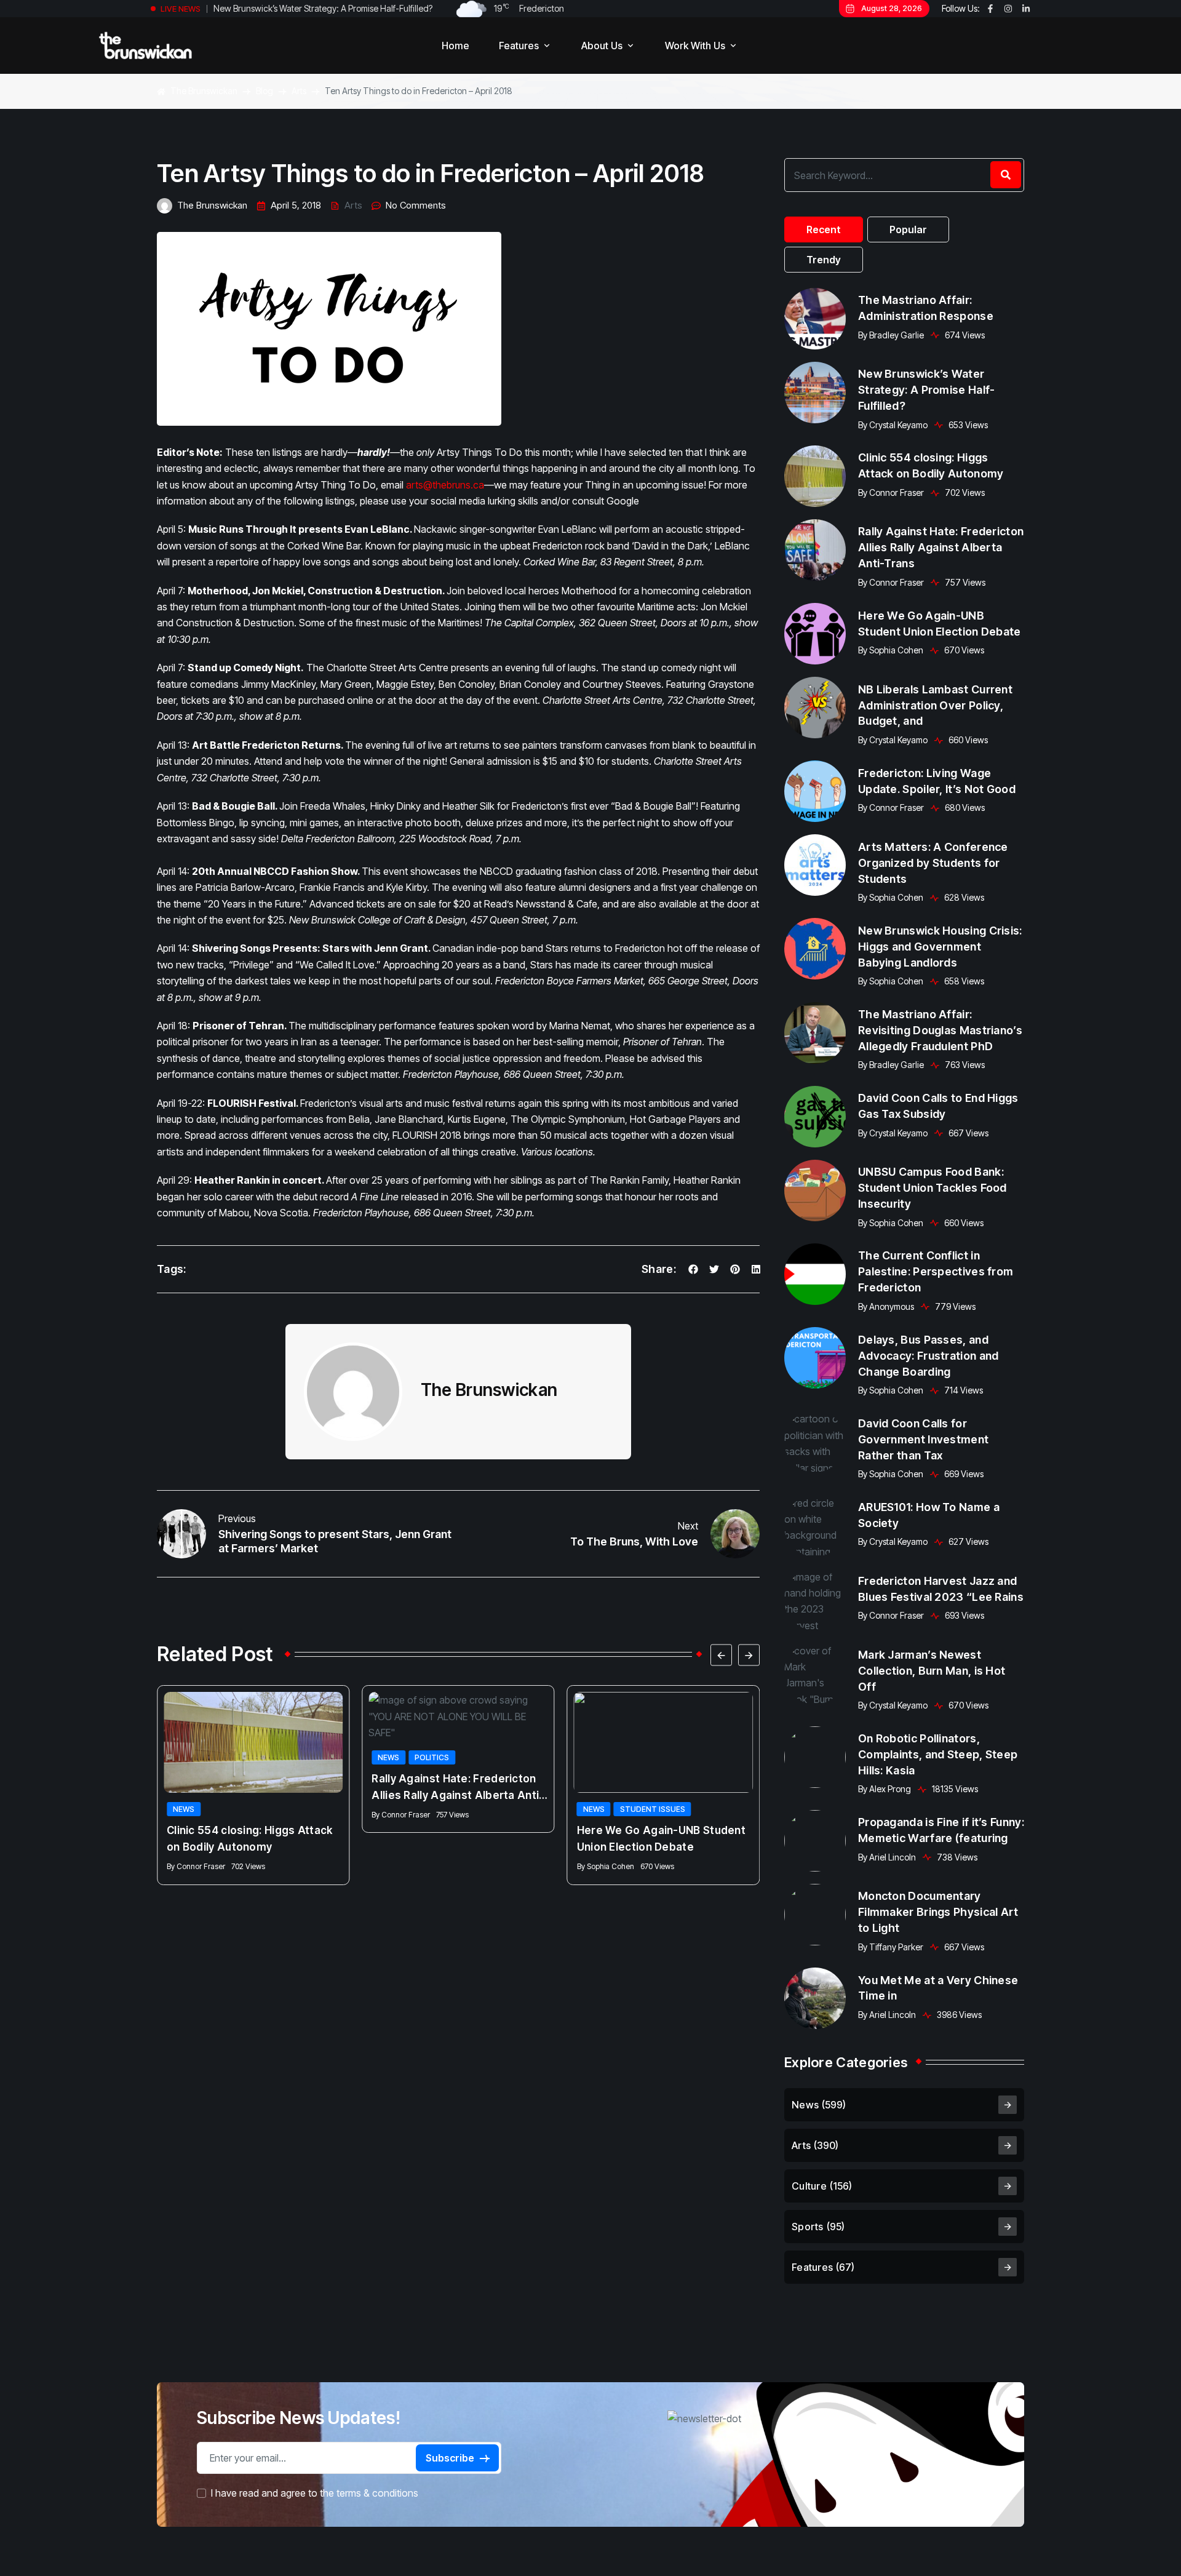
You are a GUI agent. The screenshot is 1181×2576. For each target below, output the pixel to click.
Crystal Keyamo (898, 425)
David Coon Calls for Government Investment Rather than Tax (923, 1439)
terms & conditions (377, 2493)
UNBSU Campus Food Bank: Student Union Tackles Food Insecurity (932, 1188)
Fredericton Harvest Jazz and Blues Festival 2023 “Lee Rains (941, 1589)
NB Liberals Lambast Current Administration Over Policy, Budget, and (935, 705)
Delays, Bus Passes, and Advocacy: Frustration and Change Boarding (928, 1355)
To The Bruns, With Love (634, 1541)
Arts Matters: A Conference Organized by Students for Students (933, 862)
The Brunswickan (212, 205)
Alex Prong (890, 1789)
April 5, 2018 (296, 205)
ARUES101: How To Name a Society (929, 1515)
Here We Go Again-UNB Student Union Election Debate (661, 1839)
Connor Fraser (201, 1866)
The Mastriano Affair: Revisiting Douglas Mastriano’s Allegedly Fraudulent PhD (940, 1030)
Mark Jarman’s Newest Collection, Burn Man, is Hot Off (932, 1671)
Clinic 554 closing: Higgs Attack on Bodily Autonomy (313, 8)
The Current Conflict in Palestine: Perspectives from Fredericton (936, 1271)
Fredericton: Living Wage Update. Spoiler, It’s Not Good (937, 780)
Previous (237, 1518)
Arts (353, 205)
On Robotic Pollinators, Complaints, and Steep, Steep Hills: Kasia (938, 1754)
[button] (721, 1655)
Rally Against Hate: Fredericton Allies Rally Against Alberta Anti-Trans (941, 547)
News (184, 1809)
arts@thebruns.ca (445, 485)
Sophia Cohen (610, 1866)
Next (688, 1526)
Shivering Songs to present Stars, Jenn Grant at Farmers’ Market (335, 1541)
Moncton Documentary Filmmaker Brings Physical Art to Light (938, 1912)
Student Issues (653, 1809)
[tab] (824, 229)
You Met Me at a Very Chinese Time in (938, 1988)
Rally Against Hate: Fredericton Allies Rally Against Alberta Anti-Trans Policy (458, 1788)
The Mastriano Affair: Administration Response (926, 308)
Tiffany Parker (896, 1947)
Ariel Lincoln (893, 1857)
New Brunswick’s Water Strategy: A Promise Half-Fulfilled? (927, 390)
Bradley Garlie (897, 335)
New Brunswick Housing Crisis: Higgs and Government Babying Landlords (940, 946)
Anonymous (892, 1306)
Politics (432, 1757)
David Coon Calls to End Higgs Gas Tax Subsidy (938, 1106)
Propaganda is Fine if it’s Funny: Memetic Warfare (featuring (941, 1830)
